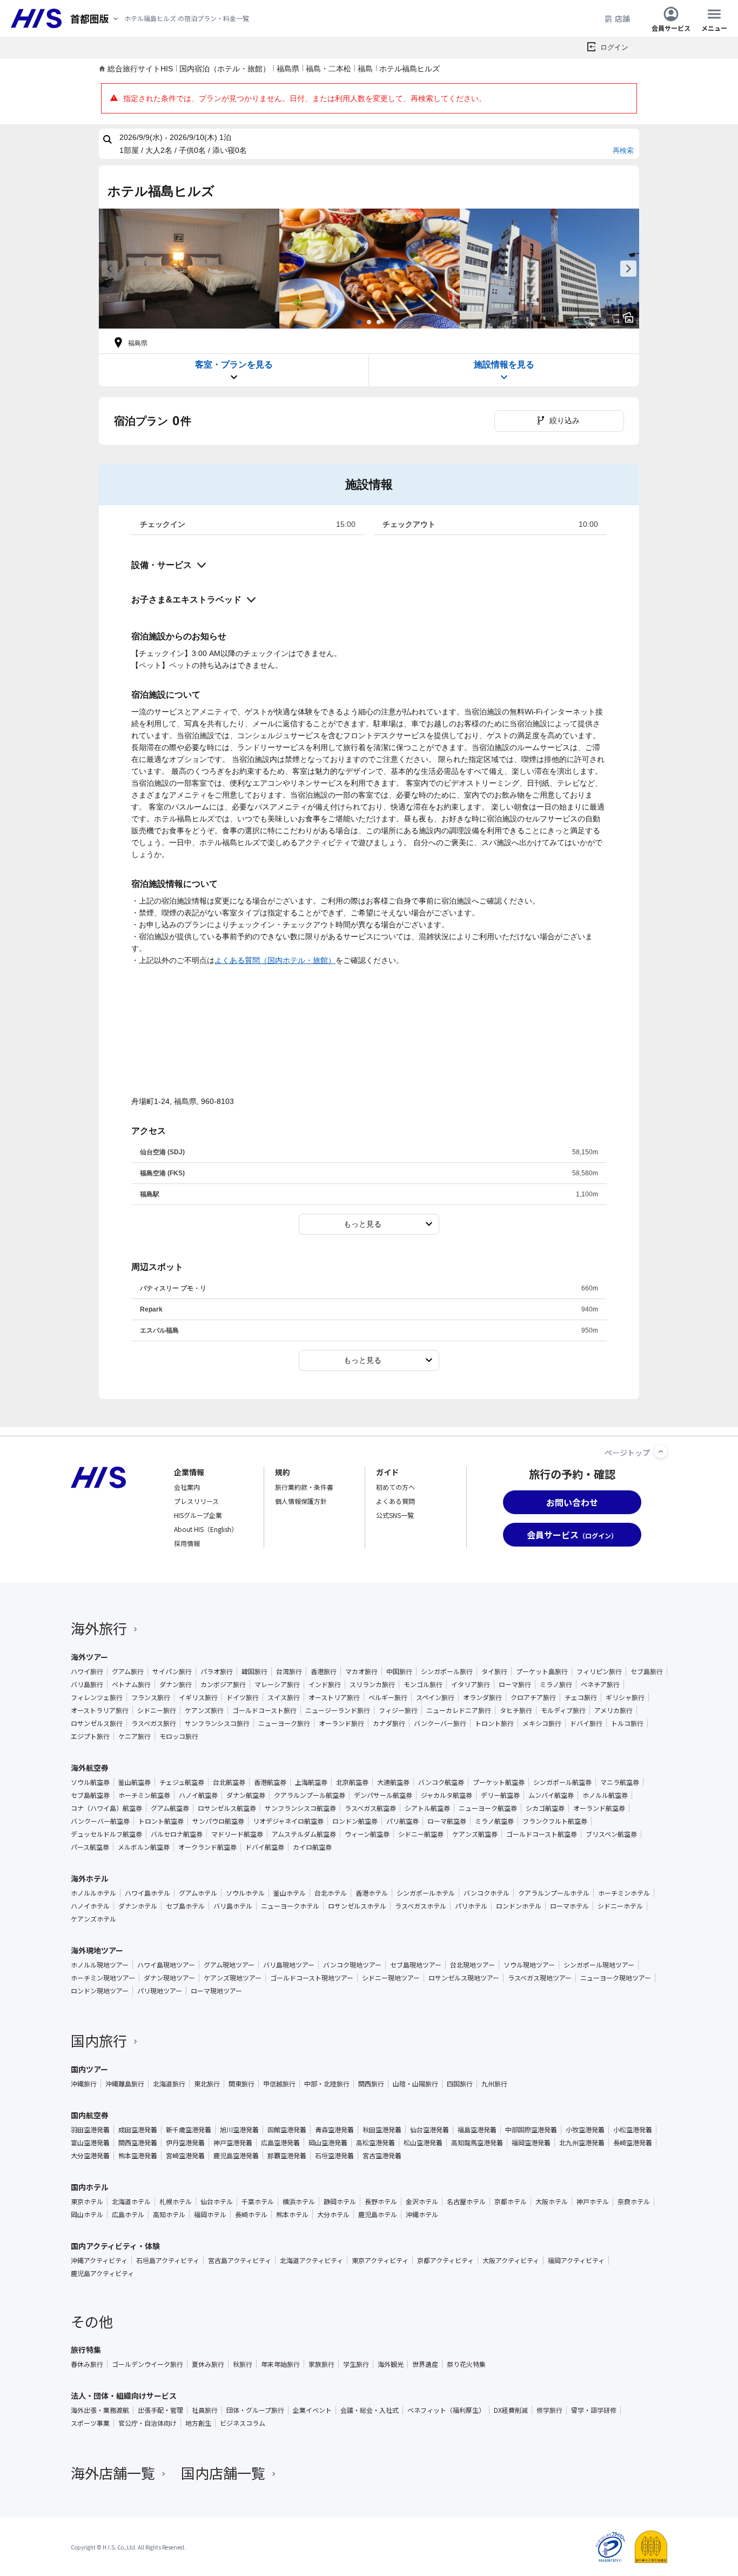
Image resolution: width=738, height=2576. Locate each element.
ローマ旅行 (515, 1684)
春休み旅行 (87, 2364)
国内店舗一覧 (223, 2473)
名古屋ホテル (466, 2202)
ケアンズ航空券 (475, 1834)
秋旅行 (243, 2364)
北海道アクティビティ (311, 2260)
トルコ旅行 (627, 1723)
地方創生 (198, 2423)
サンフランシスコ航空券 (300, 1808)
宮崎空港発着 (185, 2156)
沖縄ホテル (422, 2214)
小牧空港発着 (585, 2130)
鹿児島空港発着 (236, 2156)
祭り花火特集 (466, 2364)
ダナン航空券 (246, 1795)
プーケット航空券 (499, 1782)
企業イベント (312, 2410)
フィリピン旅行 (599, 1671)
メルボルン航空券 (144, 1847)
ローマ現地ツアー (216, 1991)
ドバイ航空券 (265, 1847)
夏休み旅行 (208, 2364)
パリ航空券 (402, 1821)
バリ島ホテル (233, 1906)
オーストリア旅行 (334, 1697)
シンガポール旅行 (447, 1671)
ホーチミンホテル (624, 1893)
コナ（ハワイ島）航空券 (106, 1808)
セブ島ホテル (185, 1906)
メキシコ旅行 (542, 1723)
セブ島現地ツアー (416, 1965)
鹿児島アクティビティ (102, 2273)
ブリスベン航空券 (611, 1834)
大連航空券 (393, 1782)
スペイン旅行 (435, 1697)
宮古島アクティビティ (240, 2260)
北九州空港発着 (582, 2143)
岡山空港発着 (328, 2143)
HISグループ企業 (198, 1515)
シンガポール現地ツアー (599, 1965)
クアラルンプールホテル (554, 1893)
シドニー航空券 (421, 1834)
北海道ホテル (131, 2202)
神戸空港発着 (233, 2143)
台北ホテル (331, 1893)
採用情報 (187, 1543)
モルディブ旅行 (563, 1710)
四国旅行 (460, 2084)
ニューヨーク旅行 (284, 1723)
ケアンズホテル (93, 1919)
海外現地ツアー (97, 1950)
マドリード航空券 (237, 1834)
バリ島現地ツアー (289, 1965)
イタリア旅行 (471, 1684)
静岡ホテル (340, 2202)
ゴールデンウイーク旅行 (147, 2364)
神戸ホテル (593, 2202)
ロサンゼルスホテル (357, 1906)
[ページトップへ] (661, 1451)
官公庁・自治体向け (147, 2423)
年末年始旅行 (280, 2364)
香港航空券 (270, 1782)
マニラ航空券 (620, 1782)
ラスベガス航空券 (370, 1808)
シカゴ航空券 (545, 1808)
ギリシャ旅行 (625, 1697)
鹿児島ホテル (378, 2214)
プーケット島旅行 (542, 1671)
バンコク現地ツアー (352, 1965)
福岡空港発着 (531, 2143)
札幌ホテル (176, 2202)
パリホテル (471, 1906)
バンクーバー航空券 (100, 1821)
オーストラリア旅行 (100, 1710)
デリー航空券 (500, 1795)
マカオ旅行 (361, 1671)
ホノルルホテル (93, 1893)
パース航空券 (90, 1847)
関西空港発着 (138, 2143)
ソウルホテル (245, 1893)
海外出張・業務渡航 (100, 2410)
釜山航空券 (135, 1782)
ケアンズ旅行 (204, 1710)
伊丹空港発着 (185, 2143)
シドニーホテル (620, 1906)
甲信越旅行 (279, 2084)
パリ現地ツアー (160, 1991)
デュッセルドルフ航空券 (106, 1834)
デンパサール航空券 (383, 1795)
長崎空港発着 (633, 2143)
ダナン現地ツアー (169, 1978)
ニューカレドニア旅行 (459, 1710)
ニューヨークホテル (290, 1906)
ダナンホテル (138, 1906)
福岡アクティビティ (576, 2260)
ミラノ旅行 (556, 1684)
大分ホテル (333, 2214)
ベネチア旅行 (600, 1684)
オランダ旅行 (482, 1697)
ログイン (614, 47)
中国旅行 (399, 1671)
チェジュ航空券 (182, 1782)
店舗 (622, 18)
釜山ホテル (290, 1893)
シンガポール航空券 (562, 1782)
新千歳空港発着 (189, 2130)
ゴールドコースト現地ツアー (312, 1978)
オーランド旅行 (341, 1723)
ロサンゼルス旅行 (97, 1723)
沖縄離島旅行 (125, 2084)
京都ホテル (511, 2202)
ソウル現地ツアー (529, 1965)
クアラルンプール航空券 (310, 1795)
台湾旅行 (289, 1671)
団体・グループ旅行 (255, 2410)
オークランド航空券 (207, 1847)
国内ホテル (90, 2187)
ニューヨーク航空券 (488, 1808)
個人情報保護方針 (301, 1501)
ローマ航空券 (447, 1821)
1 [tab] (359, 322)
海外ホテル (90, 1878)
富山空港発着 (90, 2143)
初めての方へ (395, 1487)
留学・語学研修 (594, 2410)
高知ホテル (169, 2214)
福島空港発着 (477, 2130)
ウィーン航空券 (367, 1834)
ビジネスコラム (243, 2423)
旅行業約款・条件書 (304, 1487)
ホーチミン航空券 (144, 1795)
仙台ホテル (217, 2202)
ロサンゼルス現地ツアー (464, 1978)
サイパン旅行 (172, 1671)
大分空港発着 (90, 2156)
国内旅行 (99, 2040)
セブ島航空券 (90, 1795)
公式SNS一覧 (395, 1515)
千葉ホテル (258, 2202)
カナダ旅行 (389, 1723)
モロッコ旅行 (179, 1736)
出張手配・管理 (160, 2410)
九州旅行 (494, 2084)
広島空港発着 (280, 2143)
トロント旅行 (494, 1723)
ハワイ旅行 (87, 1671)
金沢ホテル (422, 2202)
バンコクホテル (487, 1893)
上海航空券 (311, 1782)
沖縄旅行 (84, 2084)
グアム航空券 (170, 1808)
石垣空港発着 (334, 2156)
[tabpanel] (189, 269)
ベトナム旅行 (131, 1684)
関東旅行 (241, 2084)
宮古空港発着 (382, 2156)
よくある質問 (395, 1501)
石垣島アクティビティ (168, 2260)
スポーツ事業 (90, 2423)
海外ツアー (89, 1657)
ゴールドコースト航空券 (542, 1834)
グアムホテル (198, 1893)
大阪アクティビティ (511, 2260)
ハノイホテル (90, 1906)
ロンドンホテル (519, 1906)
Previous (110, 269)
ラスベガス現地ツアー (540, 1978)
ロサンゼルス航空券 (227, 1808)
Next (628, 269)
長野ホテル (381, 2202)
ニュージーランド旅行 (338, 1710)
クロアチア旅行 (533, 1697)
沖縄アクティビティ (99, 2260)
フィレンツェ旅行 (97, 1697)
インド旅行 (325, 1684)
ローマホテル (569, 1906)
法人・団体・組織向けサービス (124, 2396)
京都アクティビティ (445, 2260)
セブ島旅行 (647, 1671)
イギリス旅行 (198, 1697)
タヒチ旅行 (516, 1710)
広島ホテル (128, 2214)
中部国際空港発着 (531, 2130)
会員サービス (671, 27)
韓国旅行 (254, 1671)
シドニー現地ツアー (391, 1978)
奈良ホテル (634, 2202)
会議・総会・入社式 (370, 2410)
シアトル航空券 (427, 1808)
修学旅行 (549, 2410)
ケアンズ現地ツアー (233, 1978)
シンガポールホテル (426, 1893)
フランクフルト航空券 (555, 1821)
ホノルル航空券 (605, 1795)
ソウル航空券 (90, 1782)
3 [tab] (379, 322)
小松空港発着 (633, 2130)
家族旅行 (321, 2364)
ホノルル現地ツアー (100, 1965)
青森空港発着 (334, 2130)
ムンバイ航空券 (551, 1795)
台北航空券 (229, 1782)
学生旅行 (356, 2364)
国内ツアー (89, 2069)
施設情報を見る (504, 364)
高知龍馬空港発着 (477, 2143)
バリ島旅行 (87, 1684)
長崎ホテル (251, 2214)
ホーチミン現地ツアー (103, 1978)
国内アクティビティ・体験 (115, 2246)
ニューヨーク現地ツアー (616, 1978)
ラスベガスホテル (421, 1906)
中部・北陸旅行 (327, 2084)
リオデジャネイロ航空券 (288, 1821)
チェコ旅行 (581, 1697)
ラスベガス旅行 (154, 1723)
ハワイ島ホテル (147, 1893)
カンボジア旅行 (223, 1684)
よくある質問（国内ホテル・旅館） (275, 960)
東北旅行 (207, 2084)
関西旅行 (371, 2084)
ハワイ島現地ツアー (166, 1965)
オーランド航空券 (599, 1808)
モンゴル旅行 (423, 1684)
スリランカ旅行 (372, 1684)
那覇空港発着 (287, 2156)
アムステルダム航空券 (304, 1834)
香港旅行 (324, 1671)
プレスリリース (196, 1501)
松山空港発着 (423, 2143)
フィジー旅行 (398, 1710)
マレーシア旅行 (277, 1684)
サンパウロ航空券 (218, 1821)
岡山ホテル (87, 2214)
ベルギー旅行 (388, 1697)
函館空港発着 (287, 2130)
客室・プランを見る (234, 364)
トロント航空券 (161, 1821)
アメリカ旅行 (613, 1710)
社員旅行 (205, 2410)
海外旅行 (99, 1628)
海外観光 (391, 2364)
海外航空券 (90, 1768)
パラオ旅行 (217, 1671)
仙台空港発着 (430, 2130)
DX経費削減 (511, 2410)
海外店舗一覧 (113, 2473)
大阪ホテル (552, 2202)
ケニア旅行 (135, 1736)
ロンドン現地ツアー (100, 1991)
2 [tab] (369, 322)
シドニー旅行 (157, 1710)
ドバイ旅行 (586, 1723)
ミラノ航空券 (494, 1821)
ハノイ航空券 (198, 1795)
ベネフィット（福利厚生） (446, 2410)
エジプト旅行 (90, 1736)
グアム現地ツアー (229, 1965)
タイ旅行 (494, 1671)
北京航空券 (352, 1782)
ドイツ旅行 (243, 1697)
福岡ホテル (210, 2214)
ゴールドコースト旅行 (264, 1710)
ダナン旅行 (176, 1684)
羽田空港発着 (90, 2130)
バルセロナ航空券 (177, 1834)
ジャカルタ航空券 (447, 1795)
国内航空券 (90, 2115)
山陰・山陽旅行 (415, 2084)
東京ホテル (87, 2202)
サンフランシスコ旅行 (217, 1723)
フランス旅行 (151, 1697)
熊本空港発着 (138, 2156)
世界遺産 (425, 2364)
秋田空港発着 (382, 2130)
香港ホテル (372, 1893)
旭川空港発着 (239, 2130)
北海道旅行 (169, 2084)
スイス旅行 (284, 1697)
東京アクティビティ (380, 2260)
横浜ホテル (299, 2202)
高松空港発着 (375, 2143)
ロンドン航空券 (355, 1821)
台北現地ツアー (472, 1965)
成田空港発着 (138, 2130)
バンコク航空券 (441, 1782)
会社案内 (187, 1487)
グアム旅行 (128, 1671)
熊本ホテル (292, 2214)
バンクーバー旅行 (440, 1723)
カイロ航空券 (312, 1847)
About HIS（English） (206, 1529)
